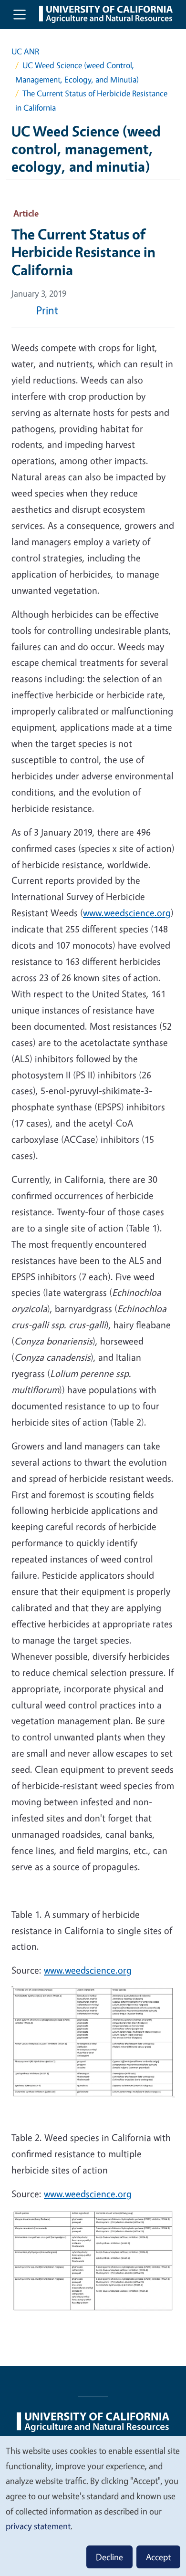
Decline (109, 2557)
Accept (158, 2557)
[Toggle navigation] (20, 14)
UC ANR (25, 51)
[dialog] (93, 2505)
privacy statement (38, 2526)
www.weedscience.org (127, 913)
